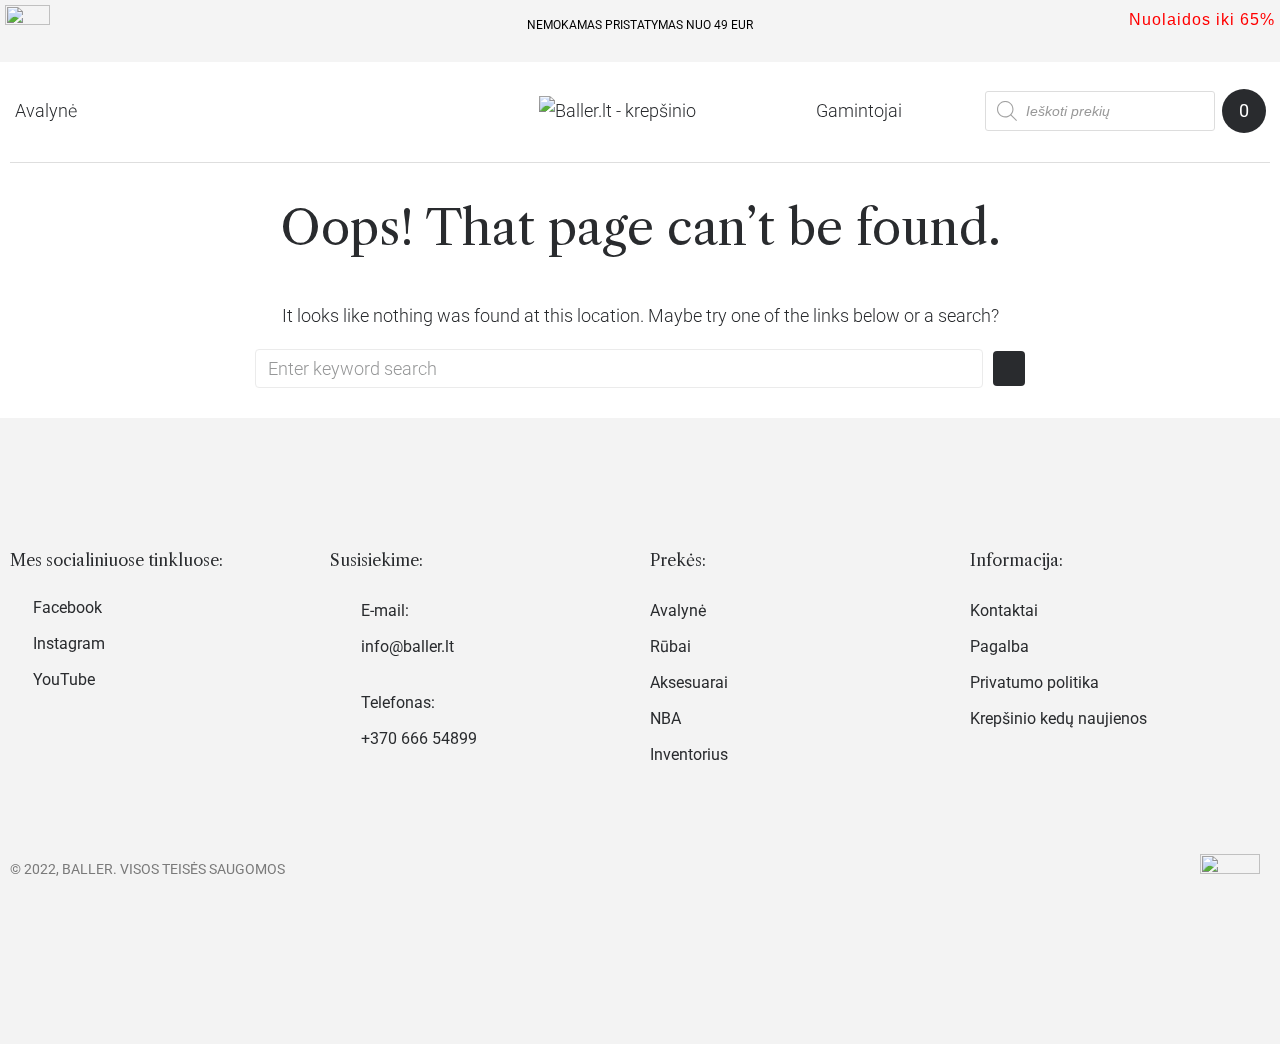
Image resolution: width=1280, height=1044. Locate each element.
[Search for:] (619, 368)
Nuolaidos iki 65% (1202, 19)
